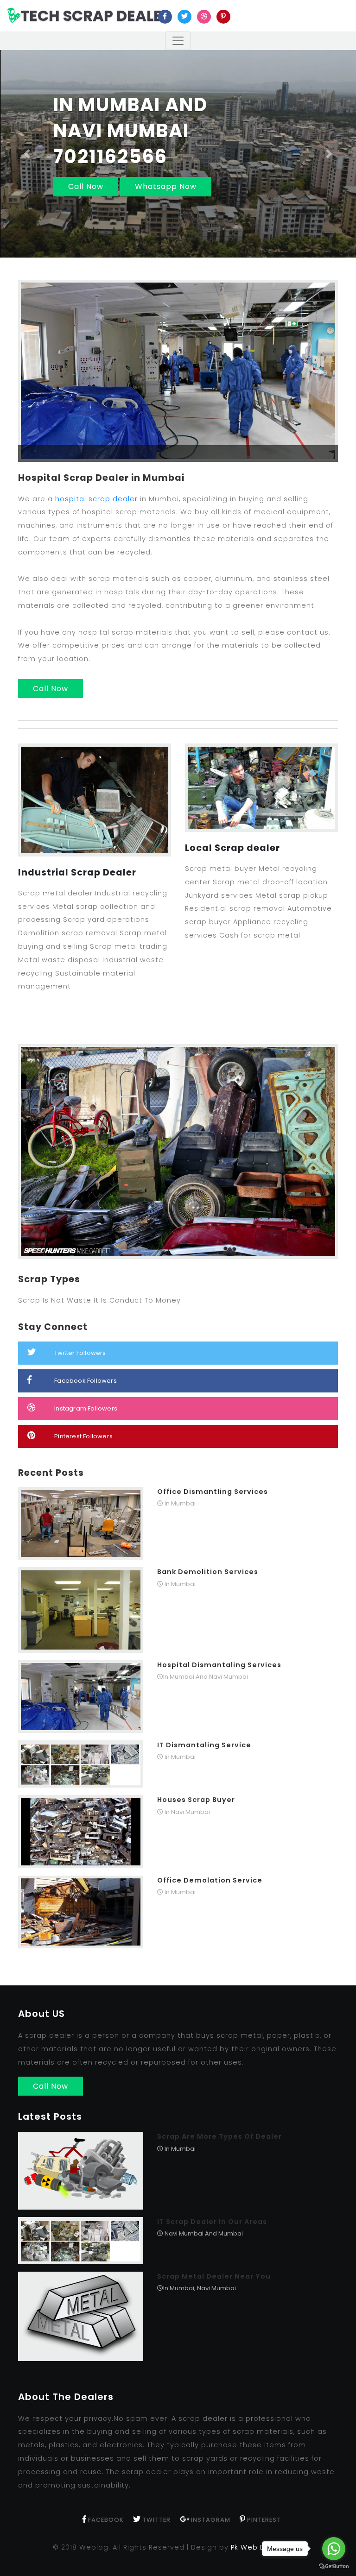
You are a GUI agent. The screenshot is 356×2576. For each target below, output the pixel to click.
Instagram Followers (86, 1408)
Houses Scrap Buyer (196, 1800)
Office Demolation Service (210, 1880)
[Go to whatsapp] (334, 2549)
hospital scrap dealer (96, 499)
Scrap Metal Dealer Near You (214, 2276)
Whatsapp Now (166, 186)
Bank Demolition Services (208, 1572)
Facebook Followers (86, 1381)
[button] (27, 154)
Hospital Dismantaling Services (219, 1665)
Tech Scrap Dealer (96, 16)
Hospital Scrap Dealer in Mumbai (101, 478)
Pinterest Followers (83, 1436)
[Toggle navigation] (178, 41)
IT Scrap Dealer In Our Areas (212, 2222)
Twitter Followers (80, 1353)
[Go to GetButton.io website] (334, 2567)
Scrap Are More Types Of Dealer (219, 2136)
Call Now (86, 186)
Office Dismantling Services (213, 1492)
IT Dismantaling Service (204, 1745)
